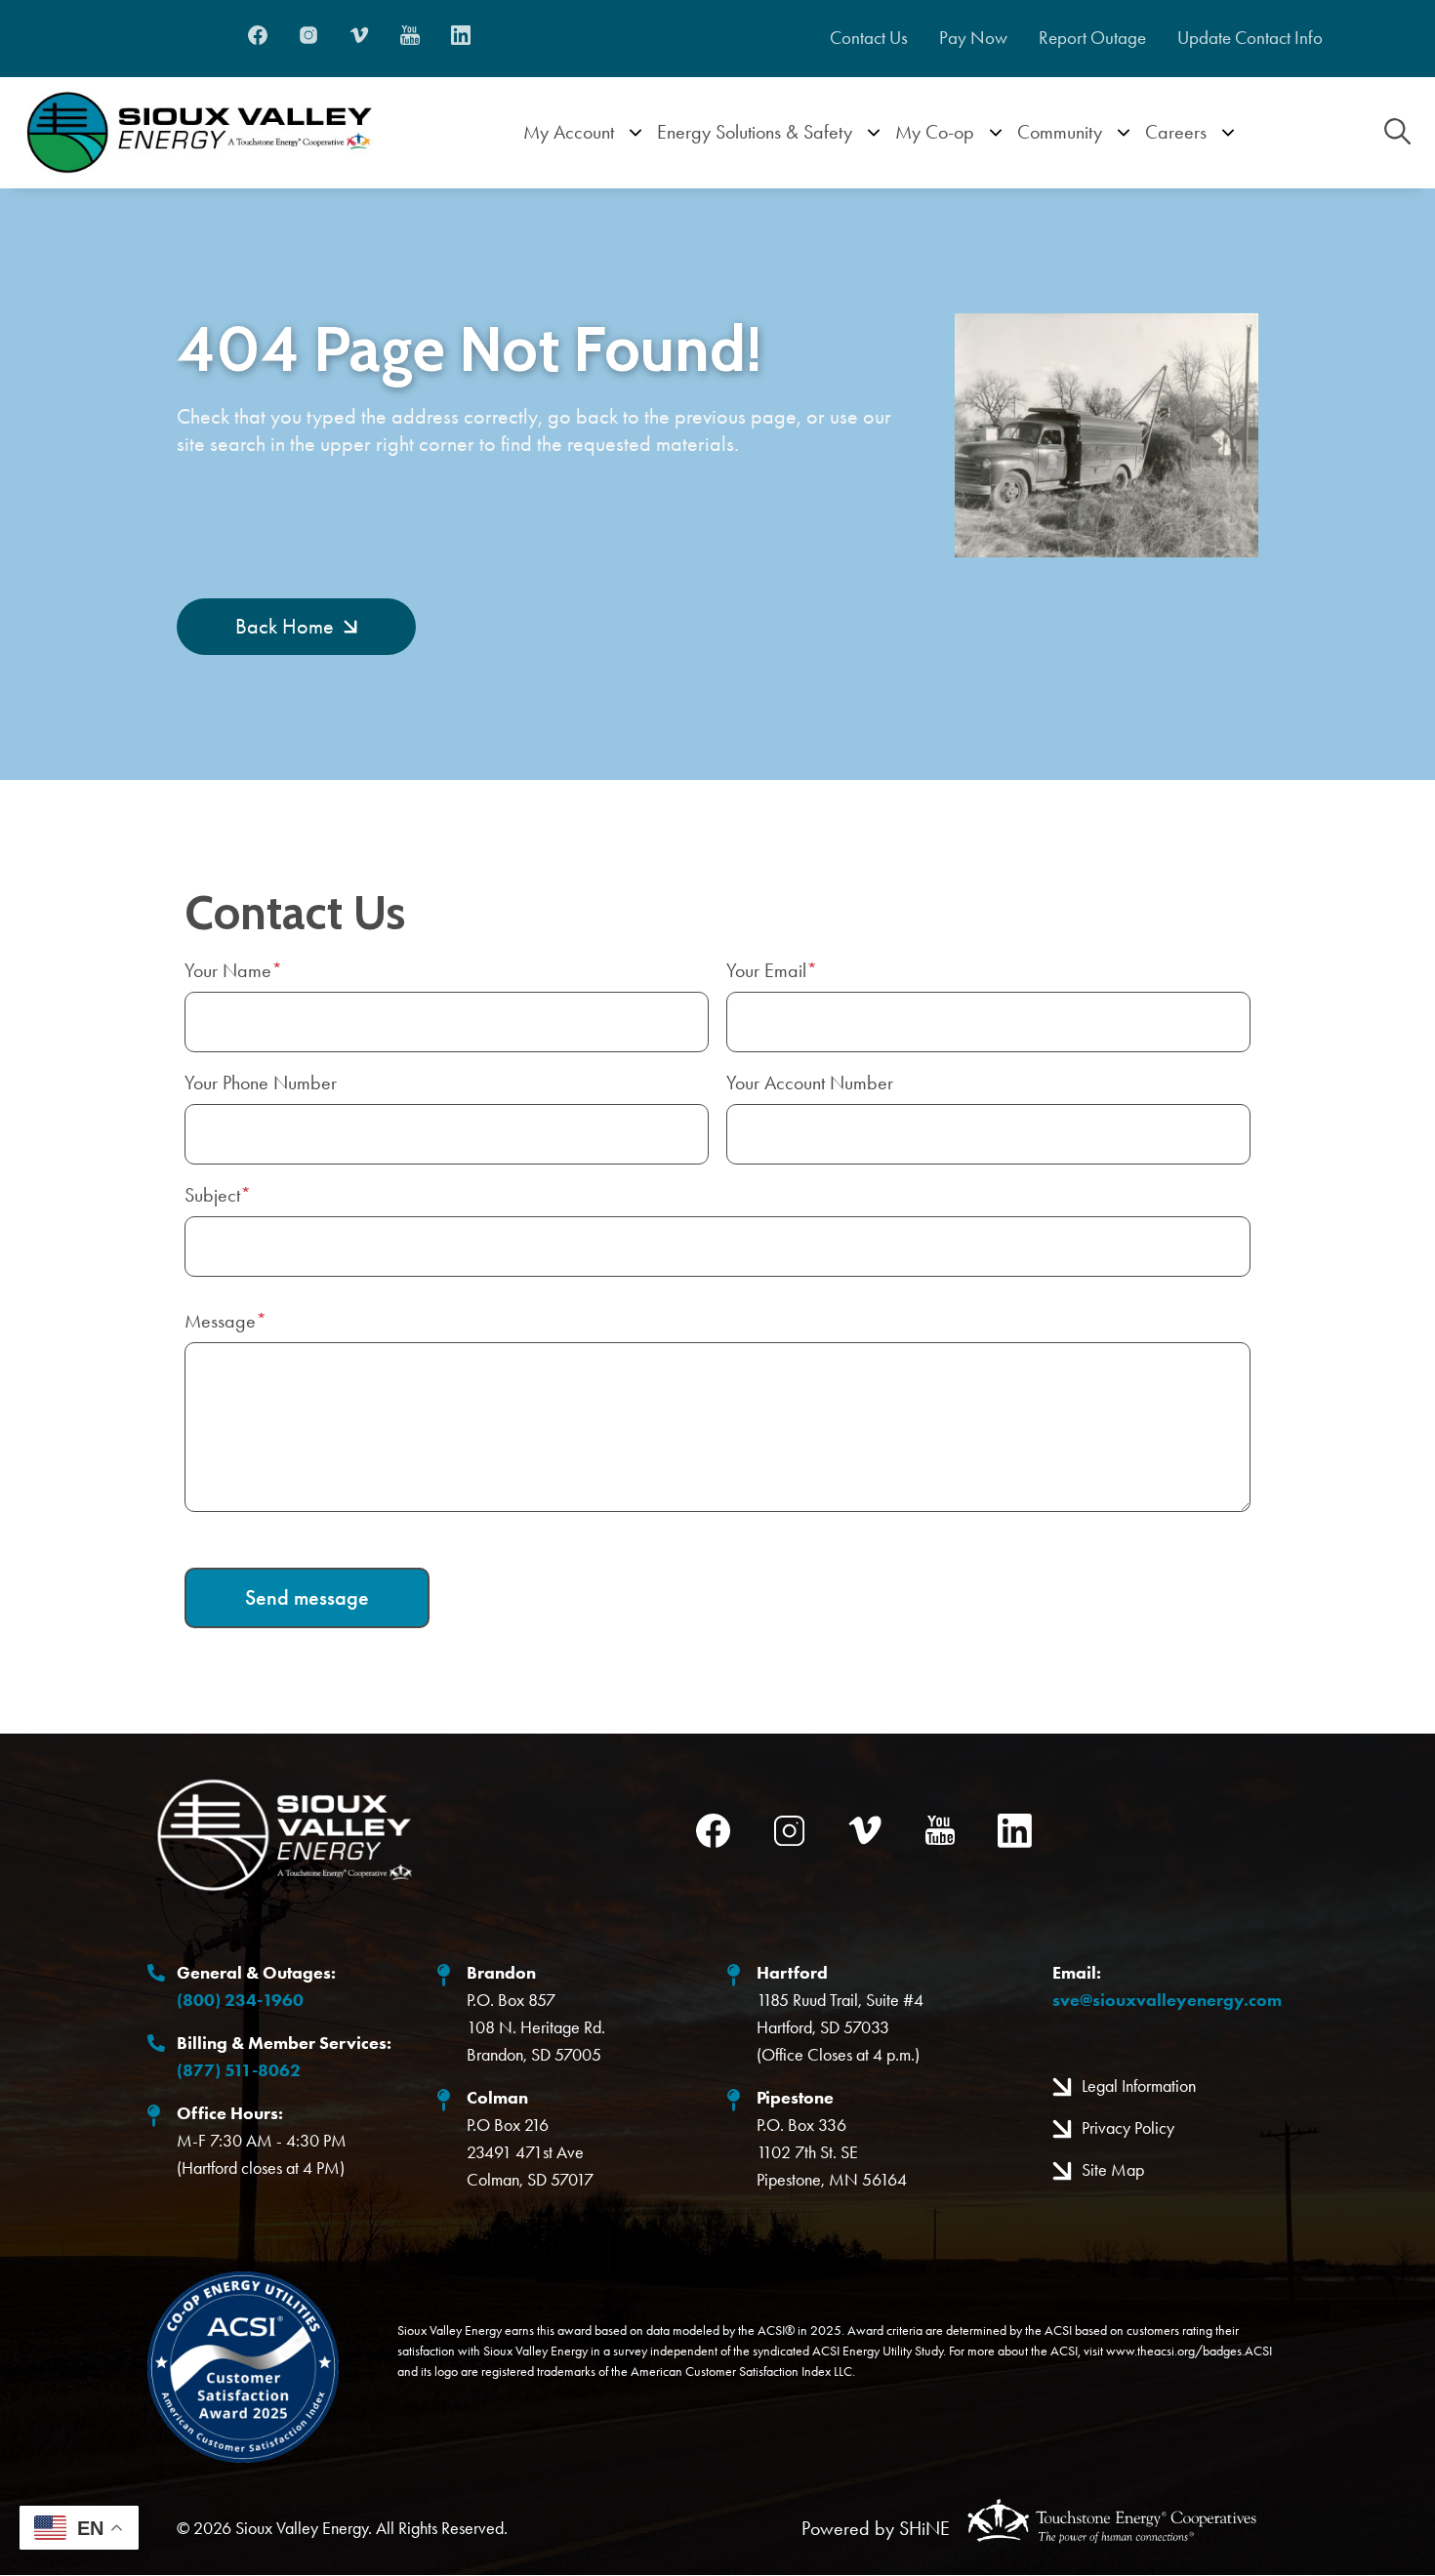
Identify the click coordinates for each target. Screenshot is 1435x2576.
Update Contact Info (1250, 38)
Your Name (228, 970)
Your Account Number (810, 1083)
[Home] (199, 133)
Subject (212, 1195)
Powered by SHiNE (876, 2528)
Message (220, 1321)
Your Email (766, 970)
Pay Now (973, 38)
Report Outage (1092, 38)
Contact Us (869, 38)
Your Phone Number (261, 1083)
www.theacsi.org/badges (1174, 2351)
